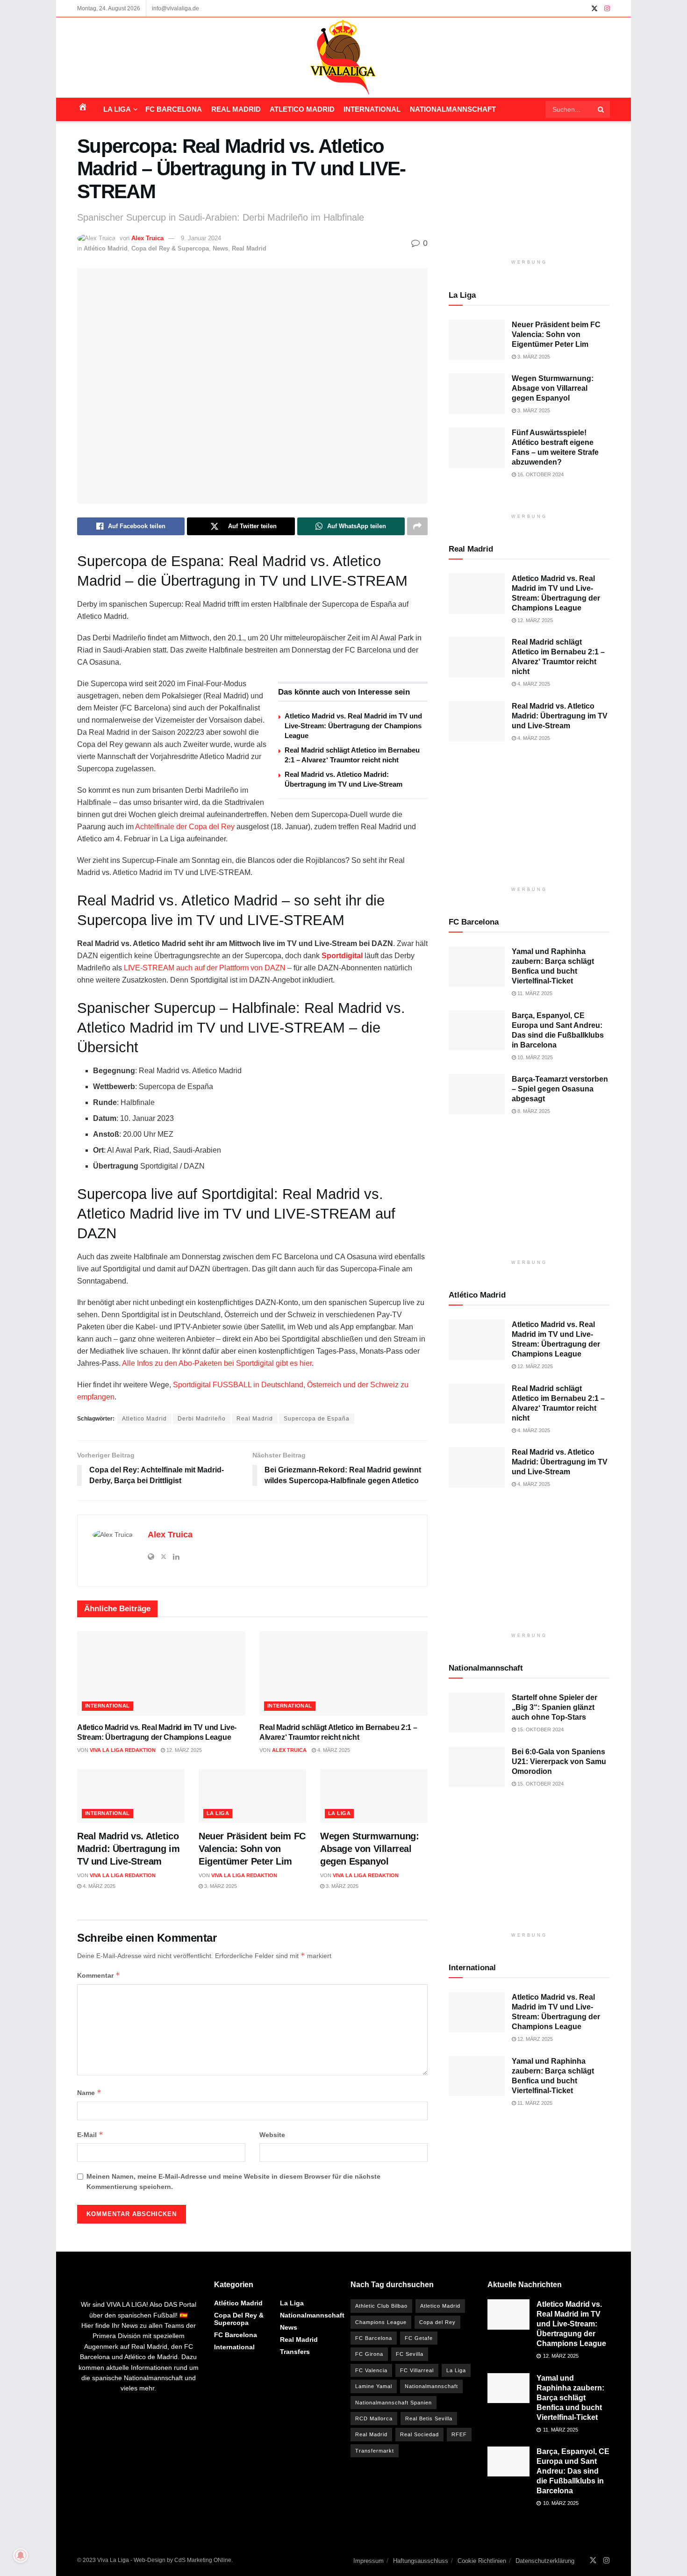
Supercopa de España (317, 1419)
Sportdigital (342, 956)
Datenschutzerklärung (545, 2561)
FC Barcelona (174, 109)
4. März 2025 (333, 1750)
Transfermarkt (375, 2451)
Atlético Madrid (106, 248)
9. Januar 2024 (201, 238)
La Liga (117, 109)
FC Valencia (371, 2370)
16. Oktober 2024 (540, 474)
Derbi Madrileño (202, 1419)
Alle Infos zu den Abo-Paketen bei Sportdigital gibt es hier (217, 1363)
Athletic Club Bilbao (381, 2306)
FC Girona (369, 2354)
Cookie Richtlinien (482, 2561)
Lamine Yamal (374, 2386)
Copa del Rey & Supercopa (170, 248)
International (372, 109)
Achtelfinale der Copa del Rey (185, 827)
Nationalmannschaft (453, 109)
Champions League (381, 2322)
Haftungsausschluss (421, 2561)
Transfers (295, 2352)
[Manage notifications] (21, 2555)
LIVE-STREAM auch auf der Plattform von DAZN (205, 968)
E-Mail (90, 2135)
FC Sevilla (410, 2354)
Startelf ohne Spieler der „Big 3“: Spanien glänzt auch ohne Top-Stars (555, 1707)
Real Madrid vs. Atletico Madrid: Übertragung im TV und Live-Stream (128, 1849)
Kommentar (99, 1975)
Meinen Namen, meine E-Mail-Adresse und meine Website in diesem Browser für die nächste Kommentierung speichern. (233, 2181)
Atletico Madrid (302, 109)
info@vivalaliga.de (175, 8)
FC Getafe (419, 2338)
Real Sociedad (419, 2434)
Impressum (369, 2561)
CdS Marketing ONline (203, 2560)
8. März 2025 (533, 1111)
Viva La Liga (113, 2560)
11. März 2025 (534, 993)
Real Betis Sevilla (429, 2418)
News (220, 248)
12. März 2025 (183, 1750)
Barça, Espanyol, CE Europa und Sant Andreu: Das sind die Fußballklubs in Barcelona (573, 2471)
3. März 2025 (220, 1886)
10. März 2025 (534, 1057)
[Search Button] (601, 109)
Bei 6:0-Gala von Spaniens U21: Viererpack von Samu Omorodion (559, 1762)
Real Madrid (236, 109)
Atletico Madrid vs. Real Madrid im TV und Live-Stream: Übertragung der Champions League (353, 726)
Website (272, 2135)
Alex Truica (147, 238)
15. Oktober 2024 (540, 1729)
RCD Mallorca (374, 2418)
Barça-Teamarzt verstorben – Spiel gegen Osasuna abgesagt (560, 1089)
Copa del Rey (437, 2322)
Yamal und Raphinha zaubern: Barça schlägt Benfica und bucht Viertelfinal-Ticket (570, 2398)
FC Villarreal (417, 2370)
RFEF (459, 2434)
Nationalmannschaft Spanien (394, 2403)
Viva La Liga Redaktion (123, 1750)
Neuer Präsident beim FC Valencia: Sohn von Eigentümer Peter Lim (252, 1849)
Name (89, 2092)
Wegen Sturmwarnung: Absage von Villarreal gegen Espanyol (369, 1849)
